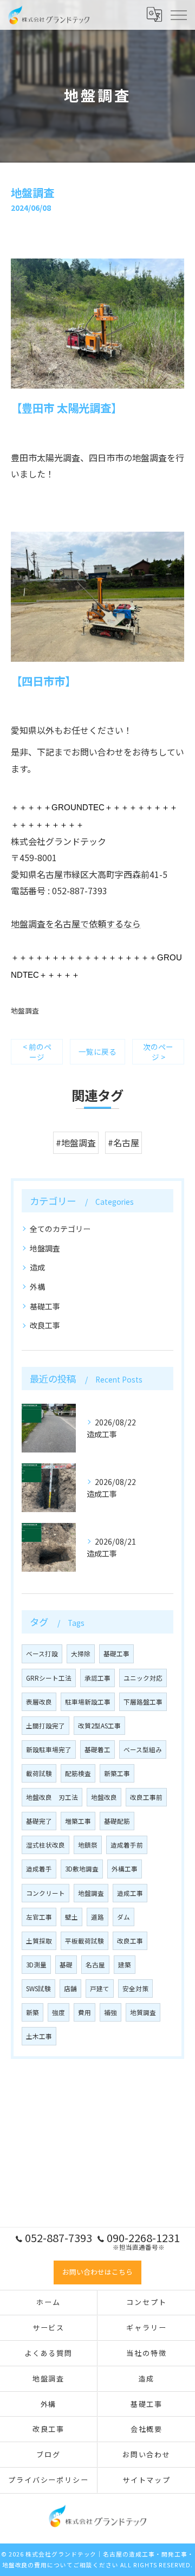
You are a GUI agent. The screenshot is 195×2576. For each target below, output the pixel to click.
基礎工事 (45, 1306)
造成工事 (130, 1893)
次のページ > (158, 1052)
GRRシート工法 (49, 1678)
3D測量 (36, 1965)
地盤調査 (25, 1011)
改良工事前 (146, 1797)
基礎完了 (39, 1821)
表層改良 (39, 1702)
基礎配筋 (117, 1821)
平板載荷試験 (84, 1941)
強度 (58, 2012)
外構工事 (125, 1869)
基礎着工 (97, 1749)
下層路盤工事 (143, 1702)
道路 (97, 1917)
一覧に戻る (97, 1051)
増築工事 (78, 1821)
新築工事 (117, 1773)
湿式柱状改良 (45, 1845)
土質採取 (39, 1941)
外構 (37, 1287)
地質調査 (143, 2012)
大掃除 (81, 1654)
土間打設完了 (45, 1726)
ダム (123, 1917)
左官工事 (39, 1917)
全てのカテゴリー (60, 1229)
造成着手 (39, 1869)
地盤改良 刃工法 (52, 1797)
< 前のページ (37, 1052)
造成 (37, 1267)
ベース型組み (143, 1749)
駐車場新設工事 (88, 1702)
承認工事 (97, 1678)
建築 (125, 1965)
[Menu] (178, 15)
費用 (84, 2012)
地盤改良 (104, 1797)
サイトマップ (147, 2480)
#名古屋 (123, 1142)
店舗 (70, 1989)
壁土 (71, 1917)
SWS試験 (38, 1989)
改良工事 (45, 1325)
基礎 (66, 1965)
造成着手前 (127, 1845)
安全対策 (135, 1989)
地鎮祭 (88, 1845)
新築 (32, 2012)
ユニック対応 (143, 1678)
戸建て (100, 1989)
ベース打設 (42, 1654)
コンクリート (45, 1893)
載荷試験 (39, 1773)
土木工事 (39, 2036)
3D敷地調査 (82, 1869)
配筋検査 (78, 1773)
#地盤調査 (76, 1142)
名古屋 (95, 1965)
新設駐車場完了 (49, 1749)
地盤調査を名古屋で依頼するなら (76, 924)
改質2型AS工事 (99, 1726)
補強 (110, 2012)
